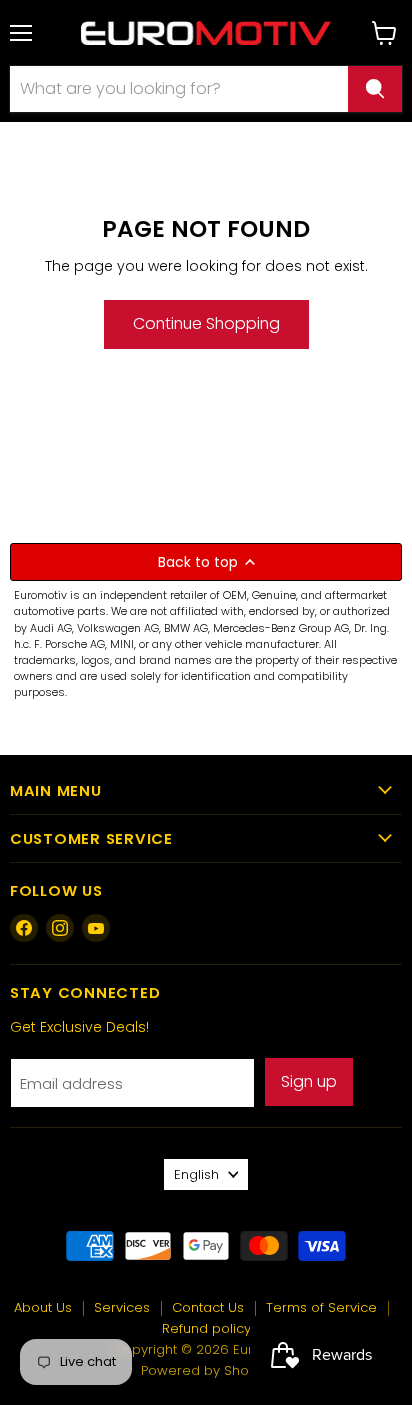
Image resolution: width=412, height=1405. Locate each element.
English (196, 1174)
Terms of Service (321, 1307)
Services (122, 1307)
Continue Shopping (206, 323)
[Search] (375, 89)
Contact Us (208, 1307)
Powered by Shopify (206, 1370)
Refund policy (206, 1328)
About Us (43, 1307)
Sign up (309, 1081)
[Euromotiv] (206, 33)
